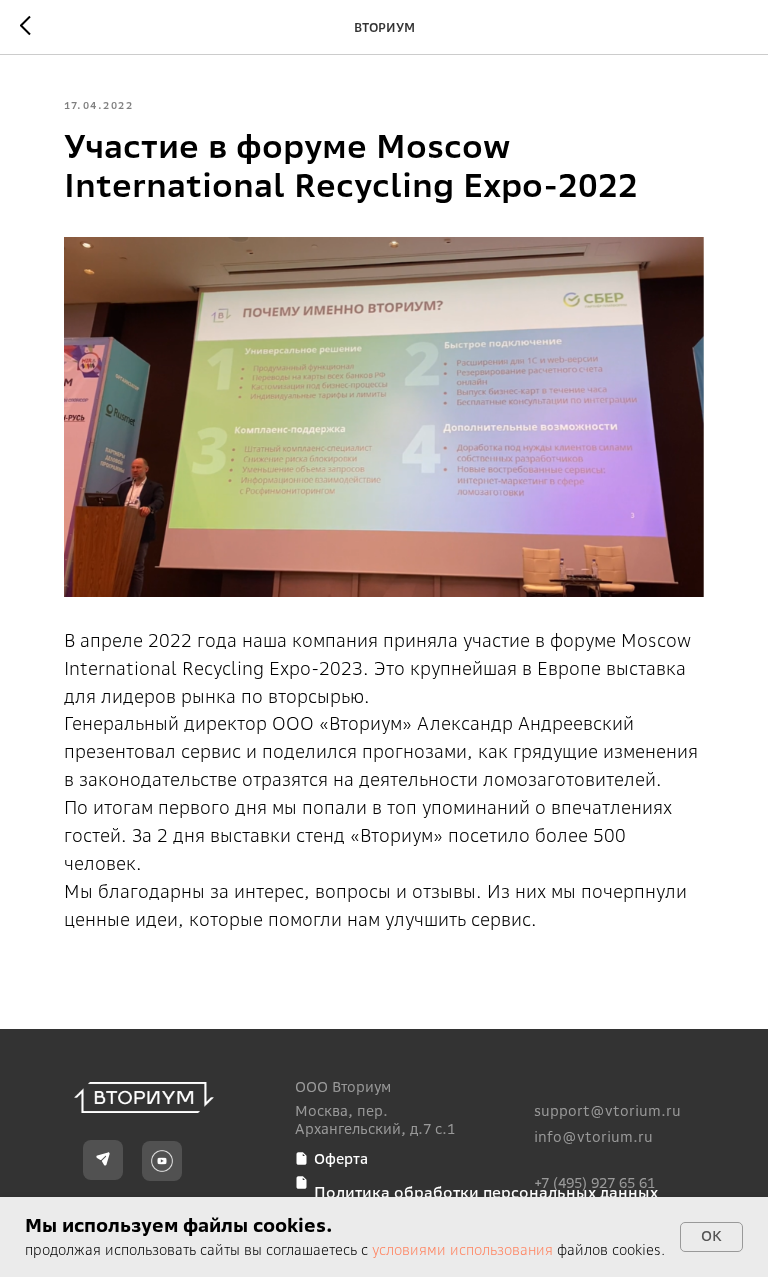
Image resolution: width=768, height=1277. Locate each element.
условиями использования (462, 1250)
